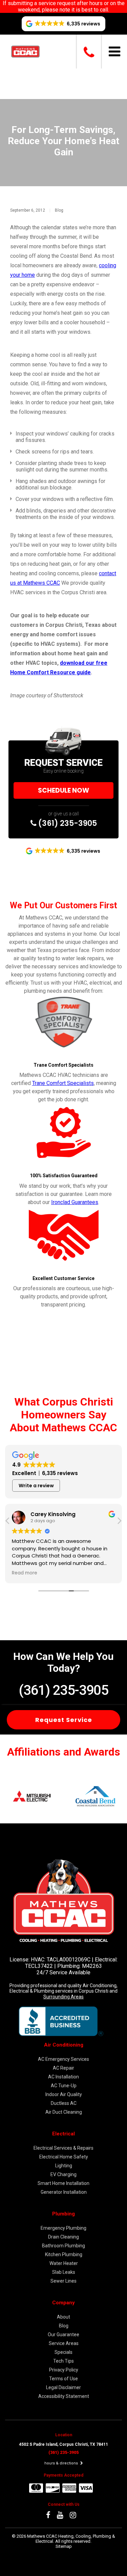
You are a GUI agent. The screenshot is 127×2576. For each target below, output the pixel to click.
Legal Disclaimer (63, 2387)
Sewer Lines (63, 2281)
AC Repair (63, 2068)
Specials (63, 2352)
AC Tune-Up (64, 2086)
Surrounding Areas (63, 1997)
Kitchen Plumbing (64, 2254)
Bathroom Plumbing (63, 2246)
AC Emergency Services (63, 2059)
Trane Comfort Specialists (63, 1083)
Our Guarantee (63, 2335)
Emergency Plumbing (63, 2228)
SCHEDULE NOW (63, 790)
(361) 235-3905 (67, 823)
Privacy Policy (64, 2370)
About (63, 2317)
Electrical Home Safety (64, 2157)
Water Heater (64, 2263)
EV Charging (63, 2174)
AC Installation (63, 2077)
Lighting (64, 2166)
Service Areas (64, 2343)
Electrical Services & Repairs (63, 2148)
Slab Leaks (64, 2272)
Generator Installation (64, 2192)
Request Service (64, 1720)
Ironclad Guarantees (75, 1202)
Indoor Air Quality (64, 2094)
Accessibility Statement (64, 2396)
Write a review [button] (36, 1486)
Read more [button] (25, 1573)
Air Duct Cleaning (64, 2112)
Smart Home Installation (63, 2183)
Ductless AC (64, 2103)
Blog (59, 210)
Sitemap (64, 2546)
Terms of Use (63, 2379)
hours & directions (62, 2463)
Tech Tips (63, 2361)
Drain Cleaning (63, 2237)
